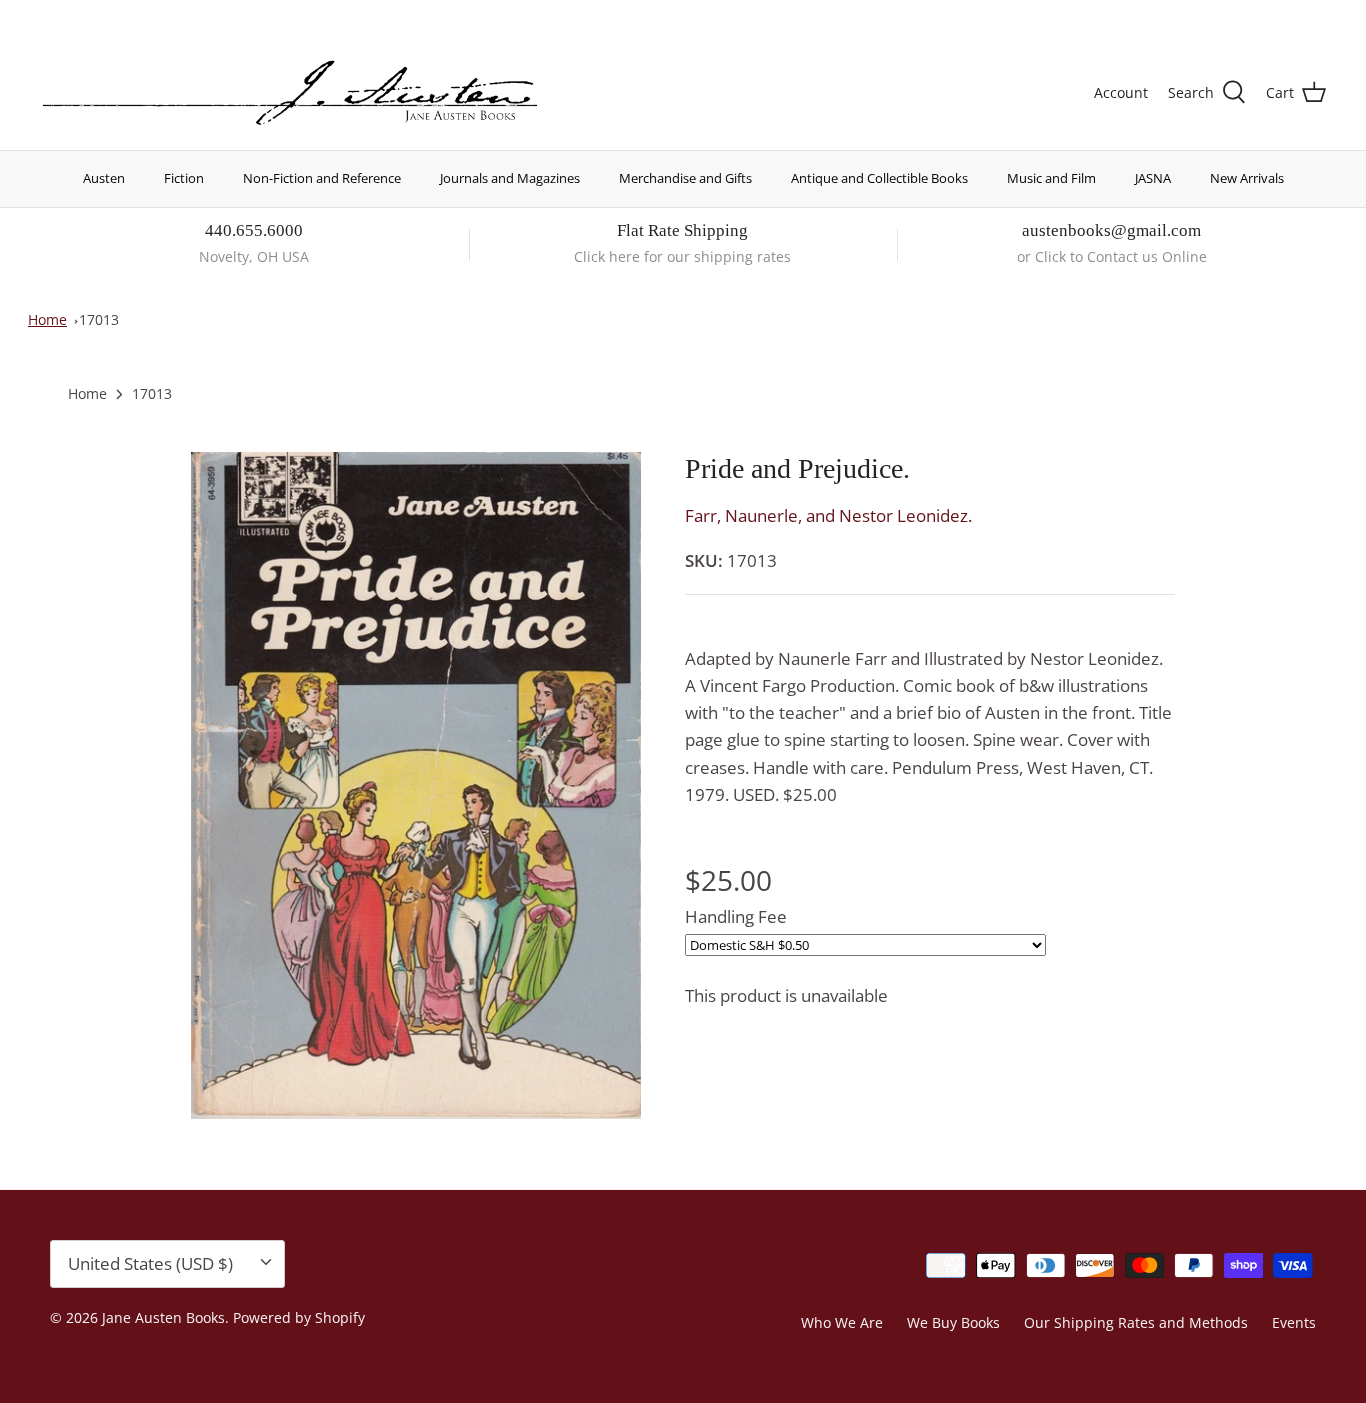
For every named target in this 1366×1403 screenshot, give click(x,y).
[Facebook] (76, 15)
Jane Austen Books (163, 1317)
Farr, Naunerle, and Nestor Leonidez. (828, 515)
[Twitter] (47, 15)
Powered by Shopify (299, 1317)
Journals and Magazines (510, 178)
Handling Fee (736, 916)
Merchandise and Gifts (685, 178)
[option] (416, 785)
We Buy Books (953, 1322)
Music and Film (1051, 178)
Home (47, 319)
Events (1294, 1322)
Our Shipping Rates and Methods (1136, 1322)
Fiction (184, 178)
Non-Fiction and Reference (322, 178)
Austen (104, 178)
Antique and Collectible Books (879, 178)
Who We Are (842, 1322)
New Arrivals (1247, 178)
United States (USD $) (1233, 17)
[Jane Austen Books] (290, 93)
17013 (99, 319)
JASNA (1153, 178)
